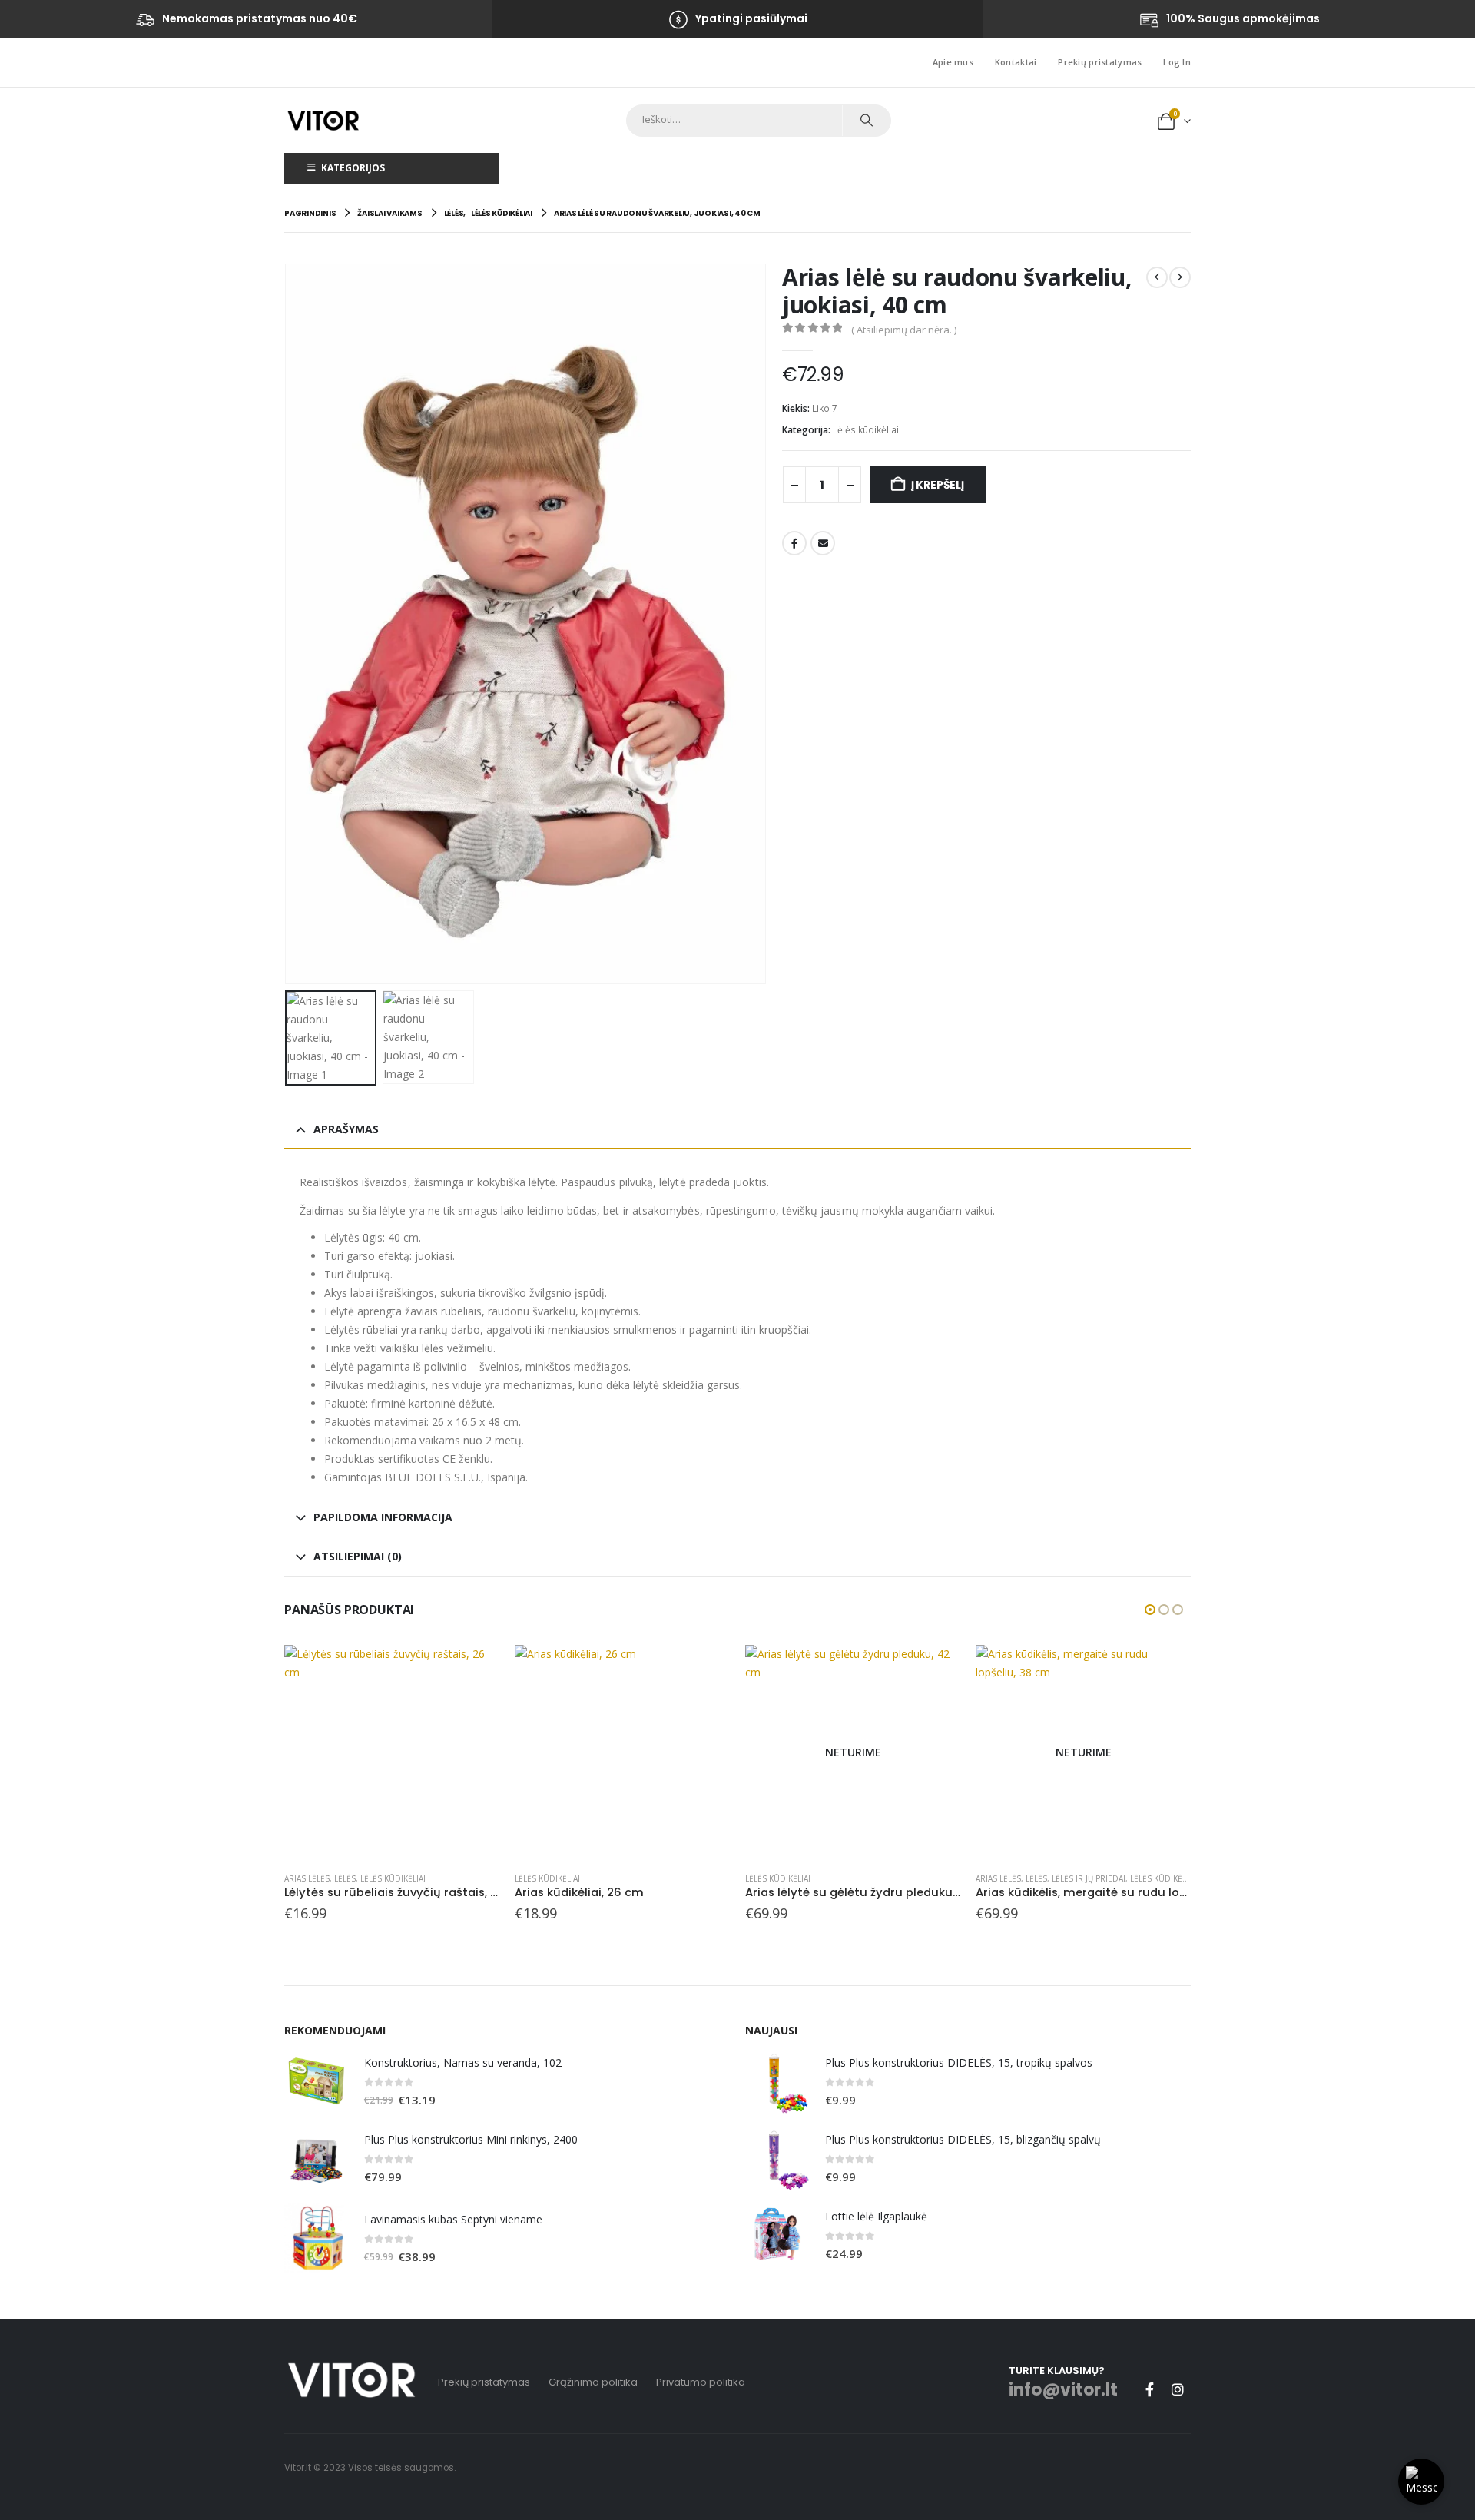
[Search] (866, 121)
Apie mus (953, 62)
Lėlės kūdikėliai (866, 430)
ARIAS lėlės (307, 1878)
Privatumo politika (701, 2382)
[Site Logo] (323, 120)
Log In (1177, 62)
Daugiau (935, 1670)
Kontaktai (1016, 62)
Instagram (1178, 2389)
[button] (288, 624)
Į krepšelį (938, 485)
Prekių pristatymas (1100, 62)
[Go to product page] (392, 1752)
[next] (1180, 277)
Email (823, 543)
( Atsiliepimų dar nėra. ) (904, 330)
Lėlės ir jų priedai (1089, 1878)
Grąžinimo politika (593, 2382)
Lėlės (345, 1878)
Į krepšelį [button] (474, 1670)
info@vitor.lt (1063, 2390)
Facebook (794, 543)
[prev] (1157, 277)
